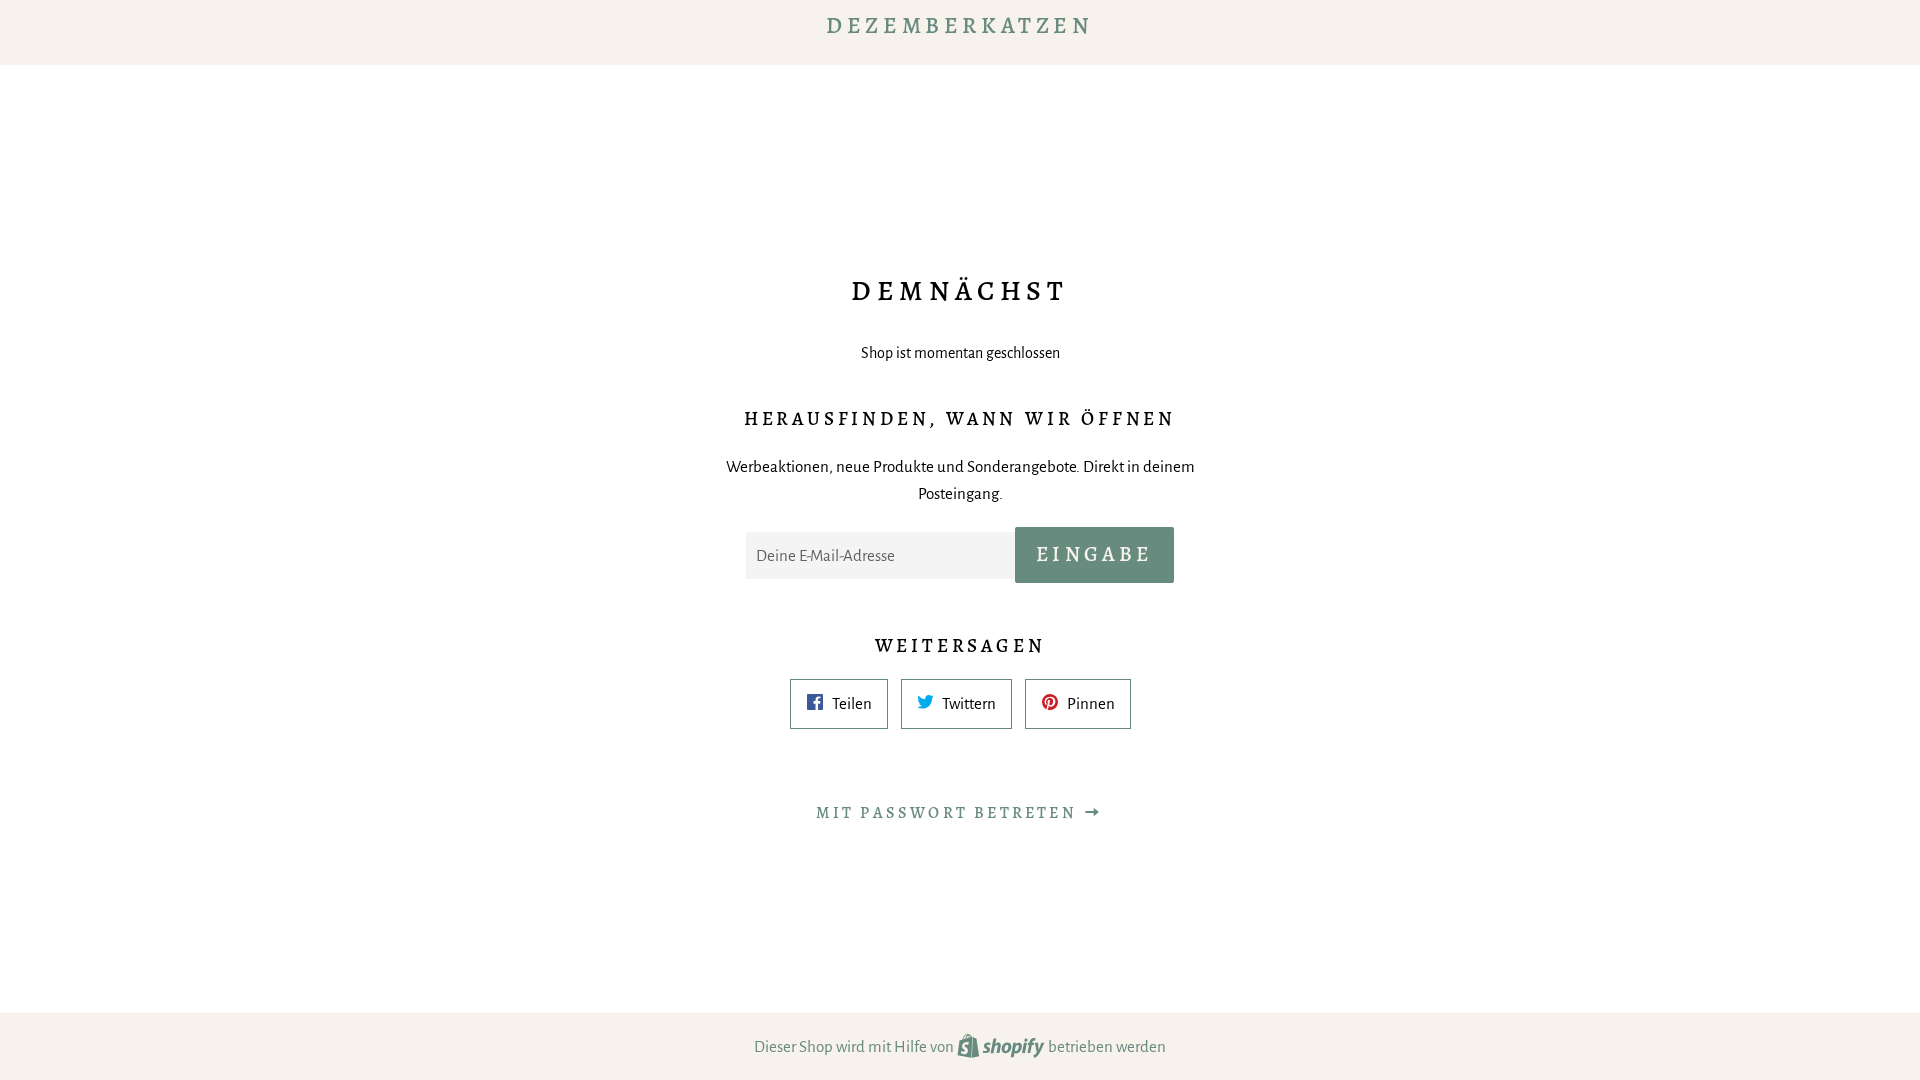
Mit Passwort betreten (949, 813)
